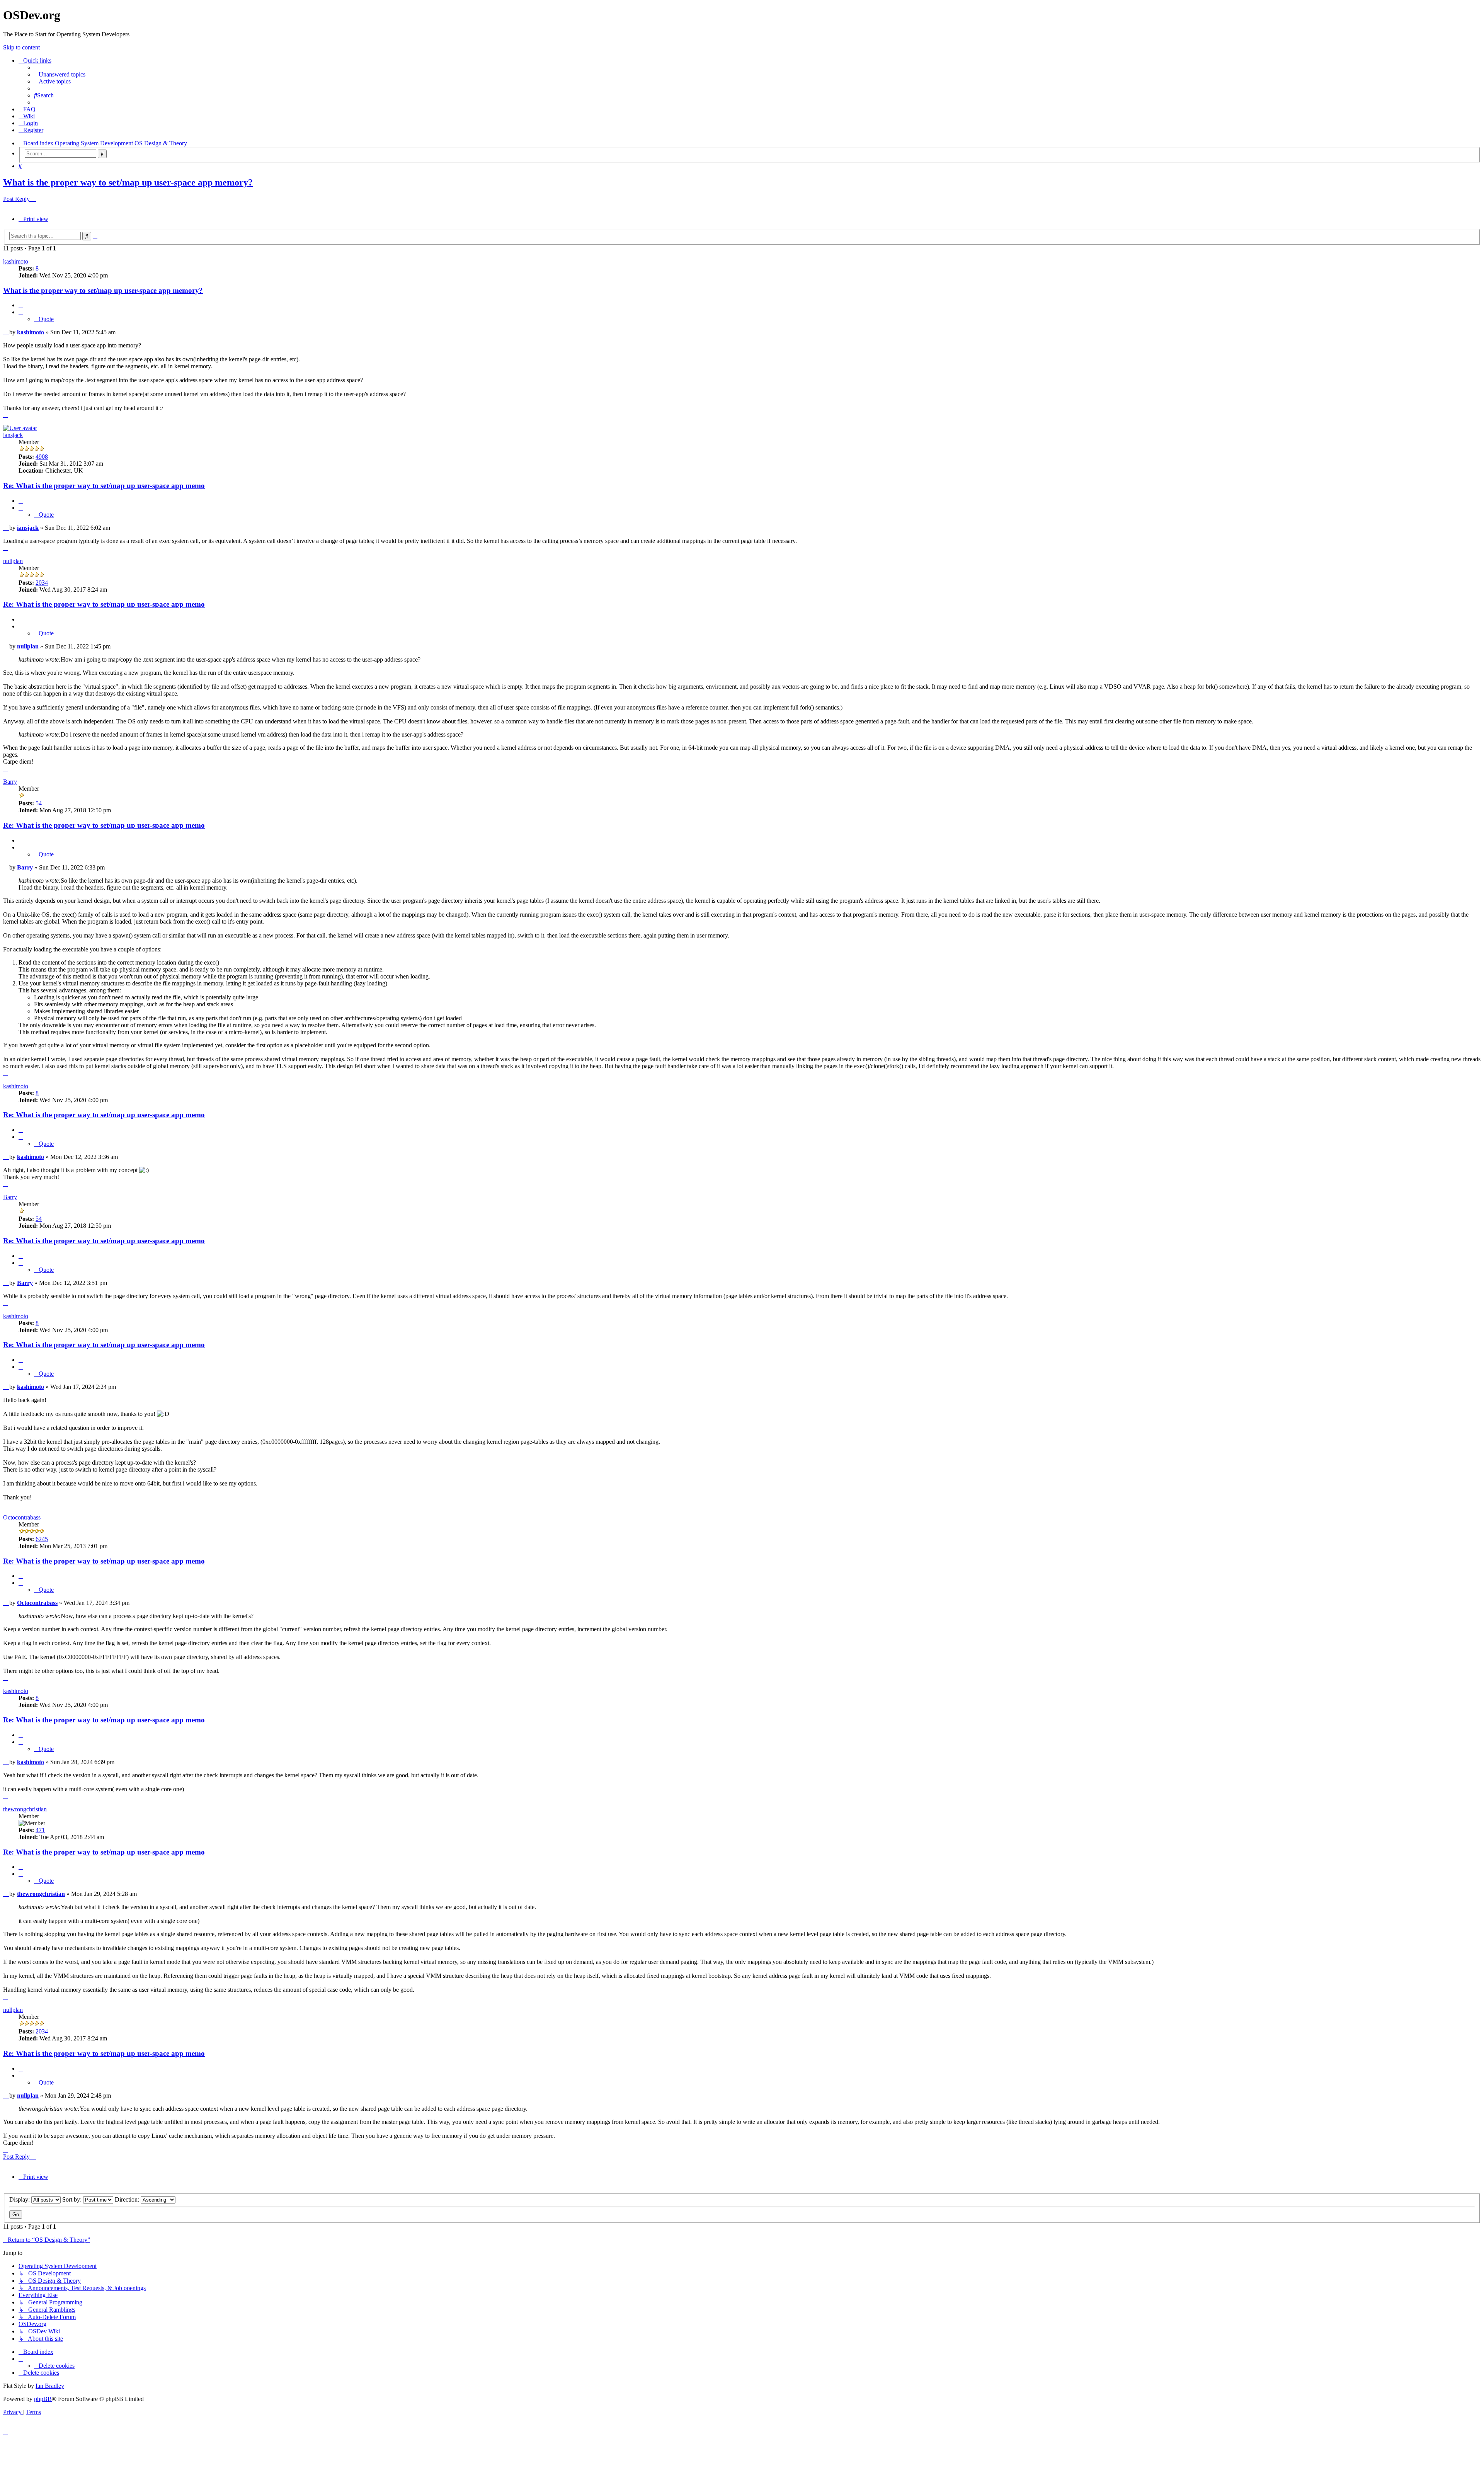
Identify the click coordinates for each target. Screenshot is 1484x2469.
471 (40, 1830)
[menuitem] (60, 74)
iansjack (13, 435)
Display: (20, 2199)
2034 (42, 583)
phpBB (43, 2399)
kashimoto (16, 261)
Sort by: (73, 2199)
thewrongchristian (25, 1809)
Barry (10, 782)
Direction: (128, 2199)
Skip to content (21, 47)
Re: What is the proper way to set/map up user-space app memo (104, 486)
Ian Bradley (50, 2386)
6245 (42, 1539)
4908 (42, 457)
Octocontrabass (22, 1517)
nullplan (13, 561)
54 (39, 803)
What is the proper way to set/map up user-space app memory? (128, 182)
